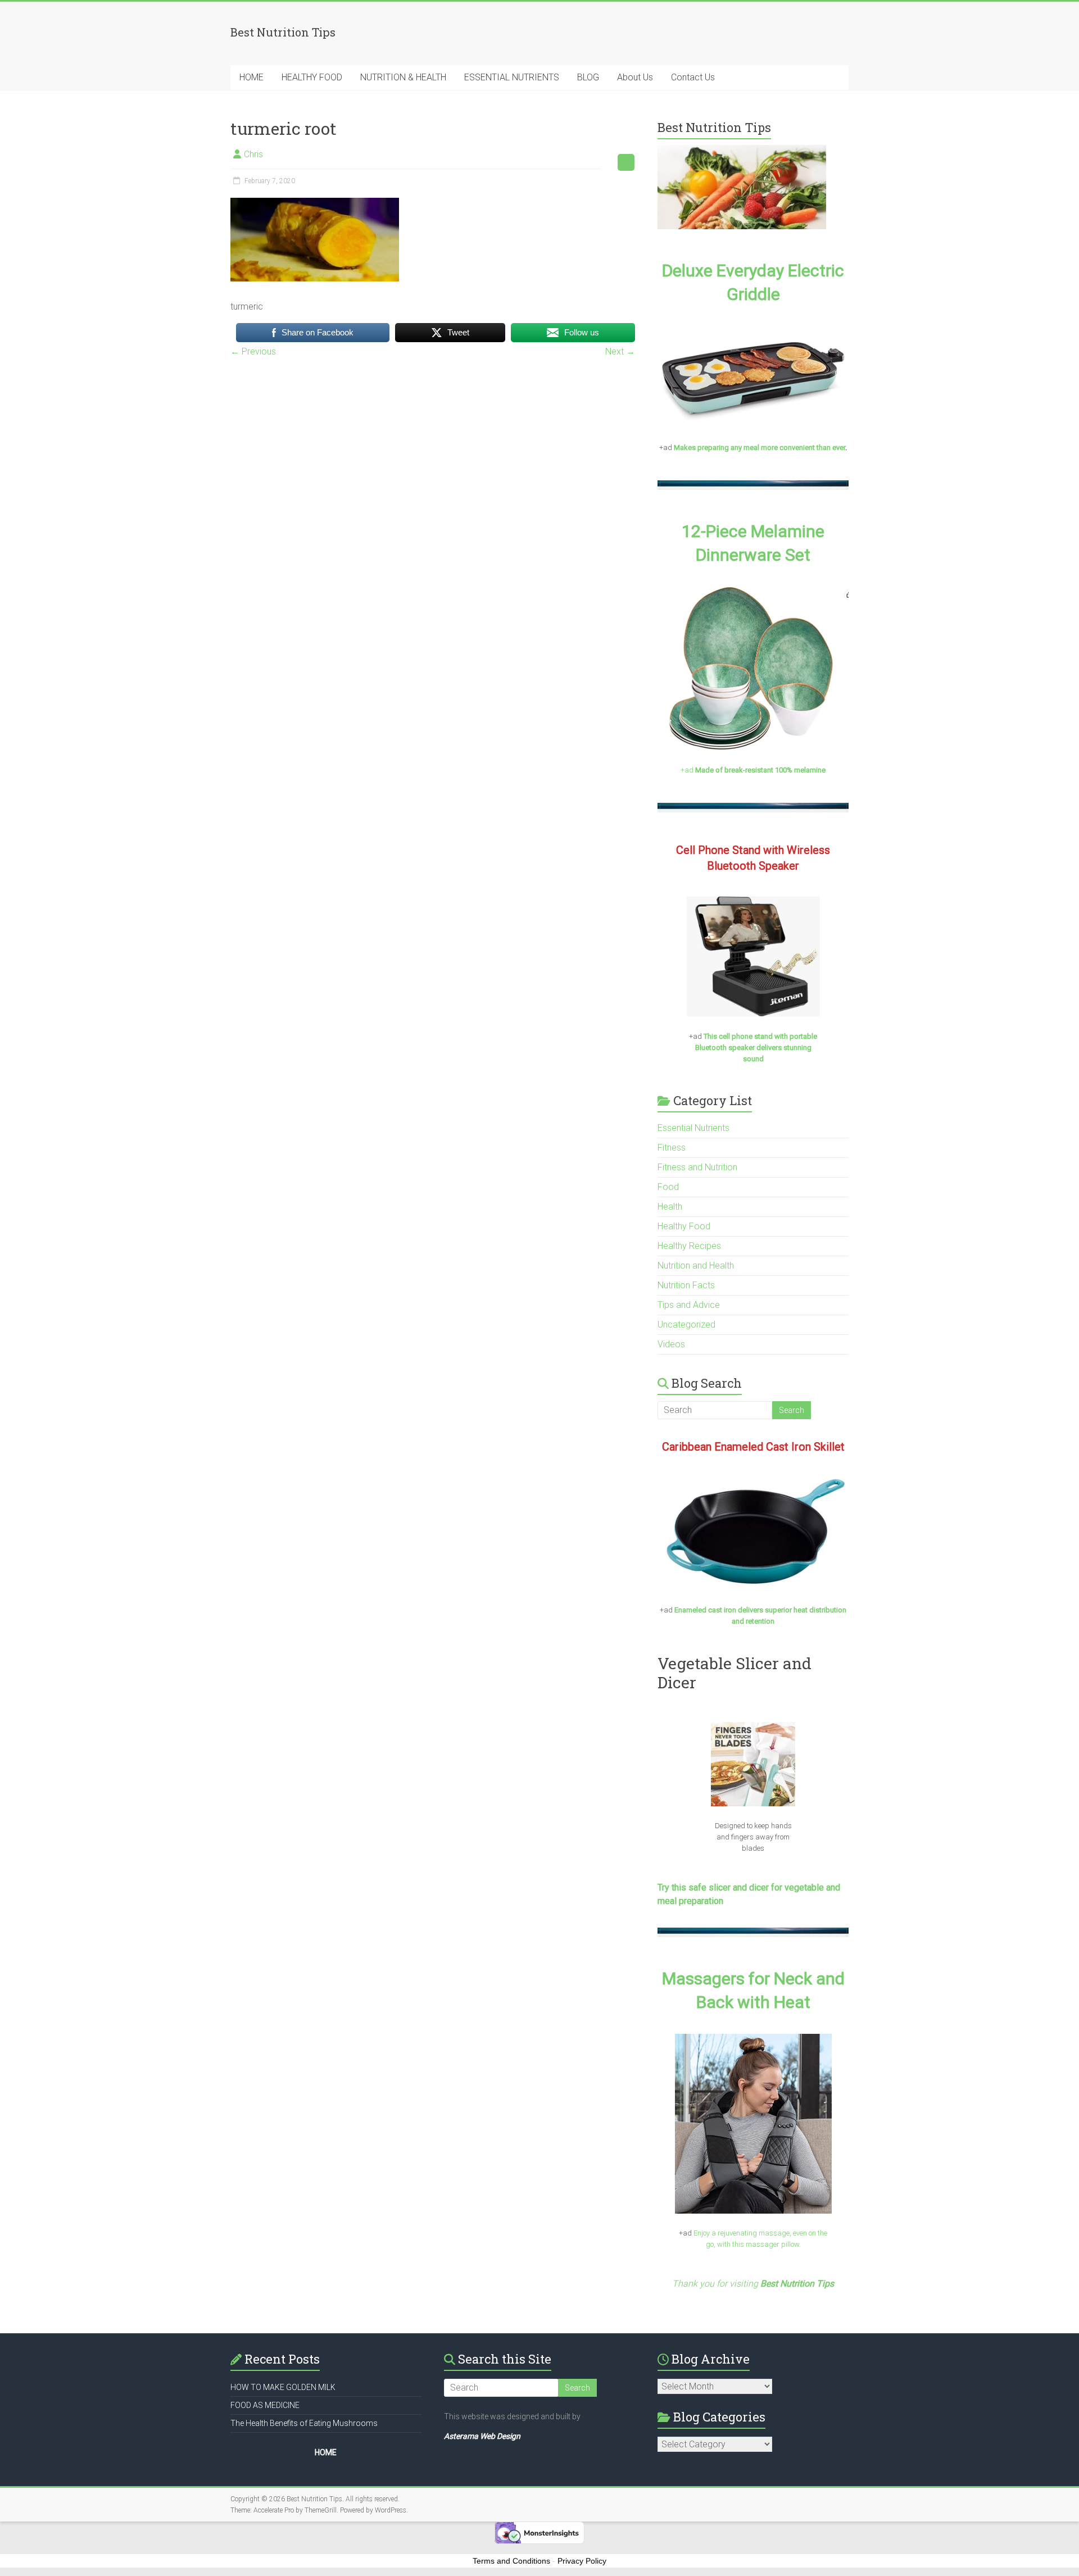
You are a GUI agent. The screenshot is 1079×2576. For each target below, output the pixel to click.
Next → (620, 351)
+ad (753, 770)
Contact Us (693, 77)
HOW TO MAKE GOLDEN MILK (283, 2387)
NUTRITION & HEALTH (403, 77)
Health (670, 1207)
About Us (635, 77)
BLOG (588, 77)
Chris (253, 154)
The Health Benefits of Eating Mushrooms (304, 2423)
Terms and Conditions (511, 2561)
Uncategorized (686, 1325)
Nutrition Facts (686, 1285)
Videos (671, 1344)
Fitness (672, 1148)
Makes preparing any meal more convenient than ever (760, 447)
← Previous (253, 351)
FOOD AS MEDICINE (265, 2405)
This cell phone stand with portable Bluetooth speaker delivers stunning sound (756, 1048)
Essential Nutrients (693, 1128)
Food (668, 1187)
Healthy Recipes (689, 1246)
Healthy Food (684, 1226)
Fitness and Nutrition (697, 1167)
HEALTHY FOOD (312, 77)
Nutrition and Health (696, 1266)
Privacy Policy (582, 2561)
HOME (251, 77)
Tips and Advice (689, 1305)
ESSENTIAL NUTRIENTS (512, 77)
